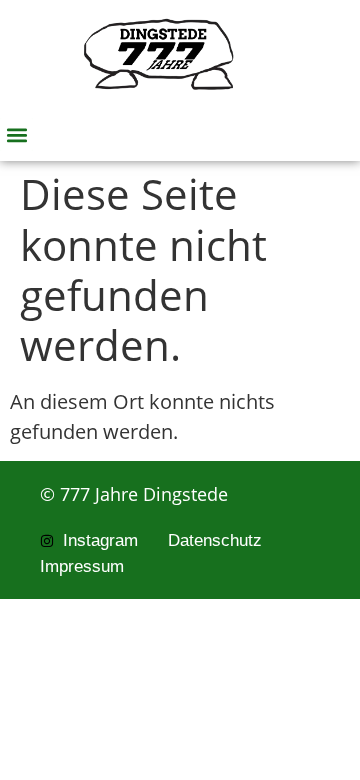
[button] (16, 134)
